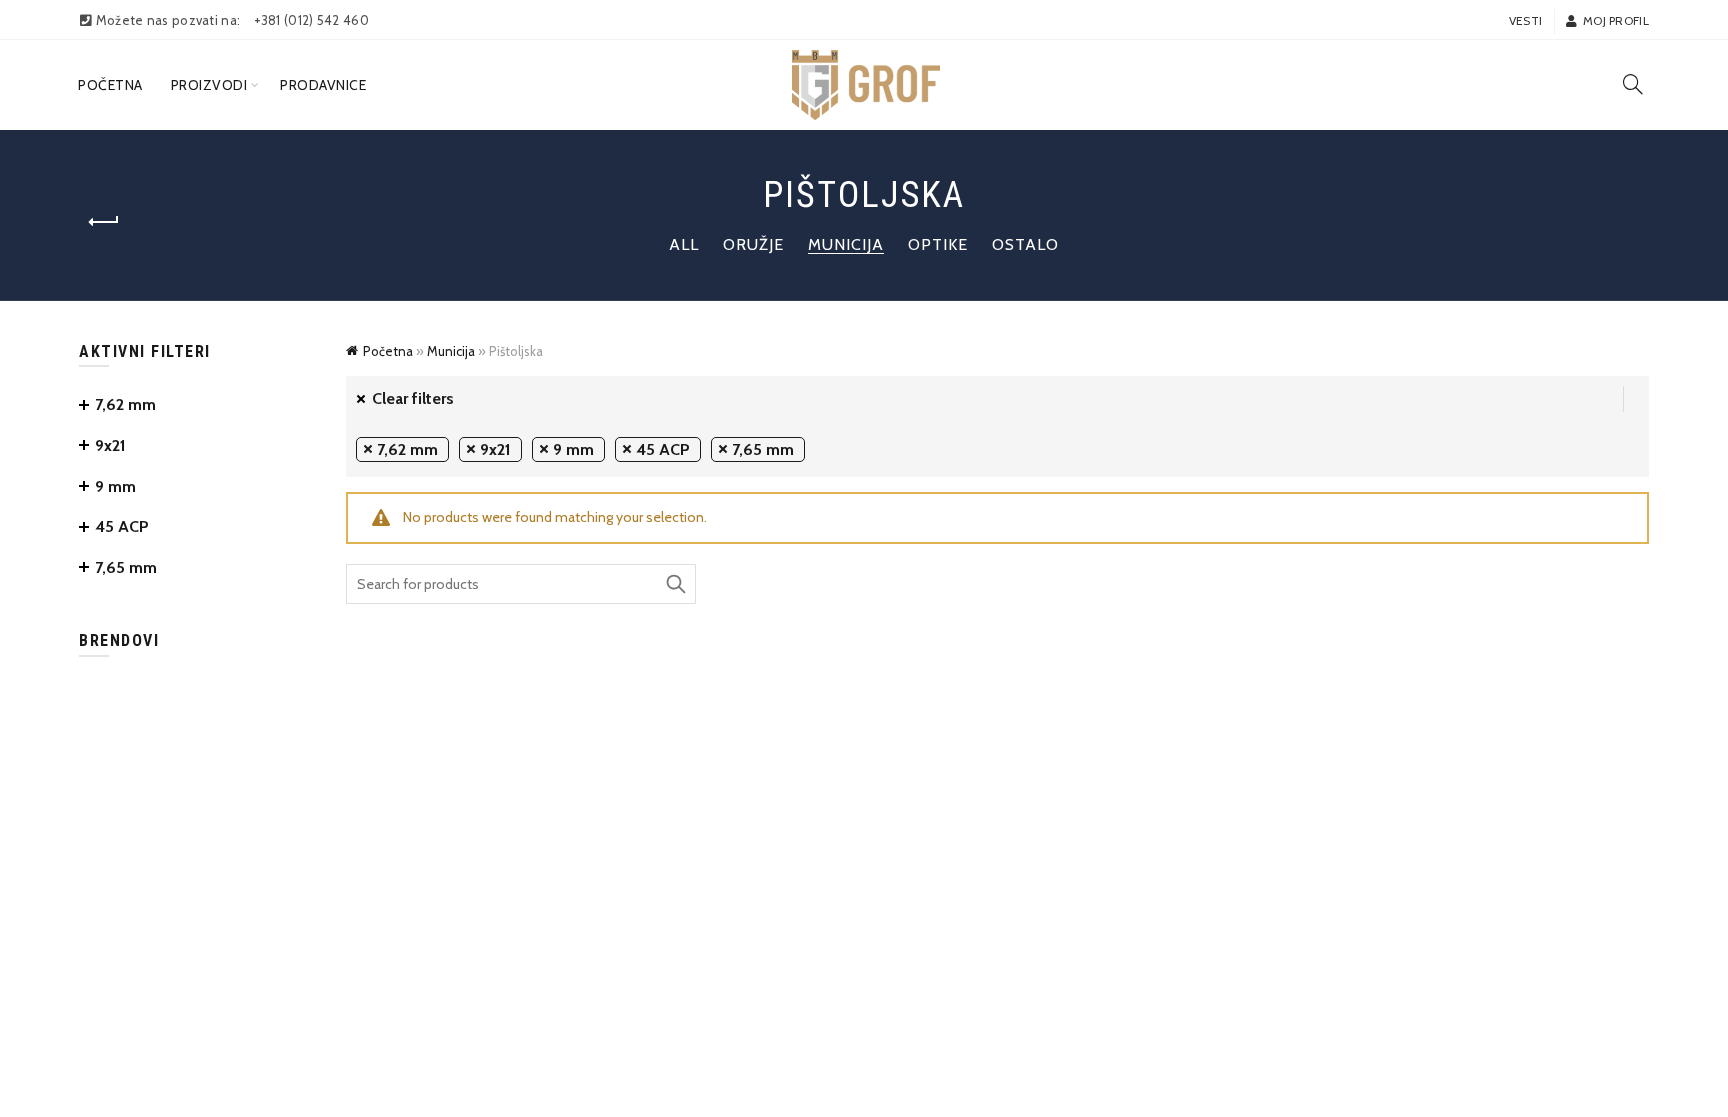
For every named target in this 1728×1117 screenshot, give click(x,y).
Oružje (753, 244)
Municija (846, 244)
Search (676, 584)
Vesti (1526, 20)
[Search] (1633, 84)
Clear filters (413, 398)
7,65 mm (763, 449)
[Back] (104, 222)
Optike (938, 244)
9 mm (573, 449)
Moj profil (1616, 20)
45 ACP (663, 449)
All (684, 244)
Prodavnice (323, 85)
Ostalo (1025, 244)
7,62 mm (407, 449)
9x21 (495, 449)
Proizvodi (209, 85)
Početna (110, 85)
